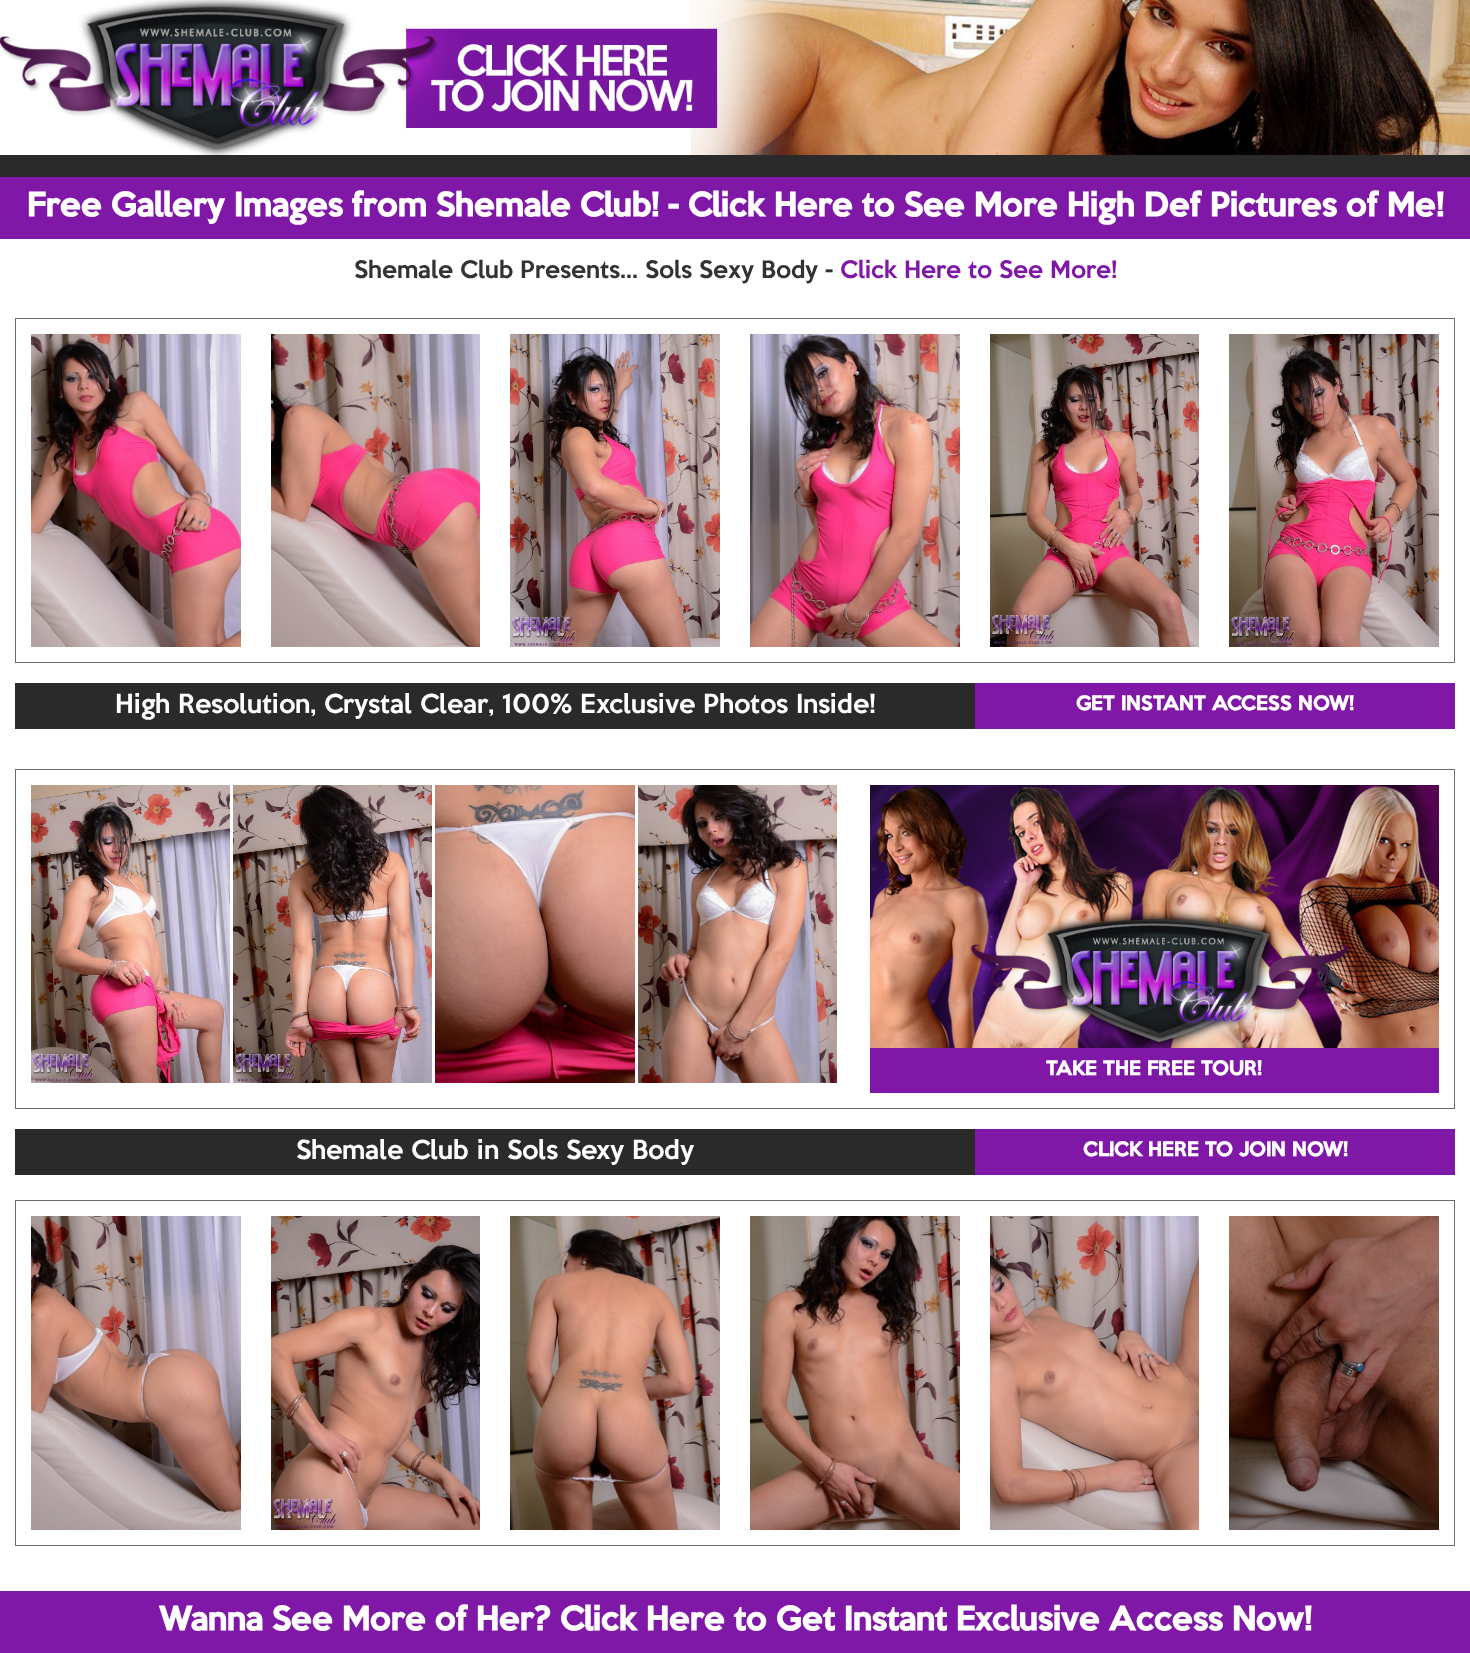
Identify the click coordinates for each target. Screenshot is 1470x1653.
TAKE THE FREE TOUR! (1154, 1070)
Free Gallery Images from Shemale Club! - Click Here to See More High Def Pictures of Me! (735, 207)
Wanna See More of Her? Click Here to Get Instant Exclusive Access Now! (735, 1621)
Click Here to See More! (978, 271)
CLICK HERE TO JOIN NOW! (1215, 1151)
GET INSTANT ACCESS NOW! (1215, 705)
